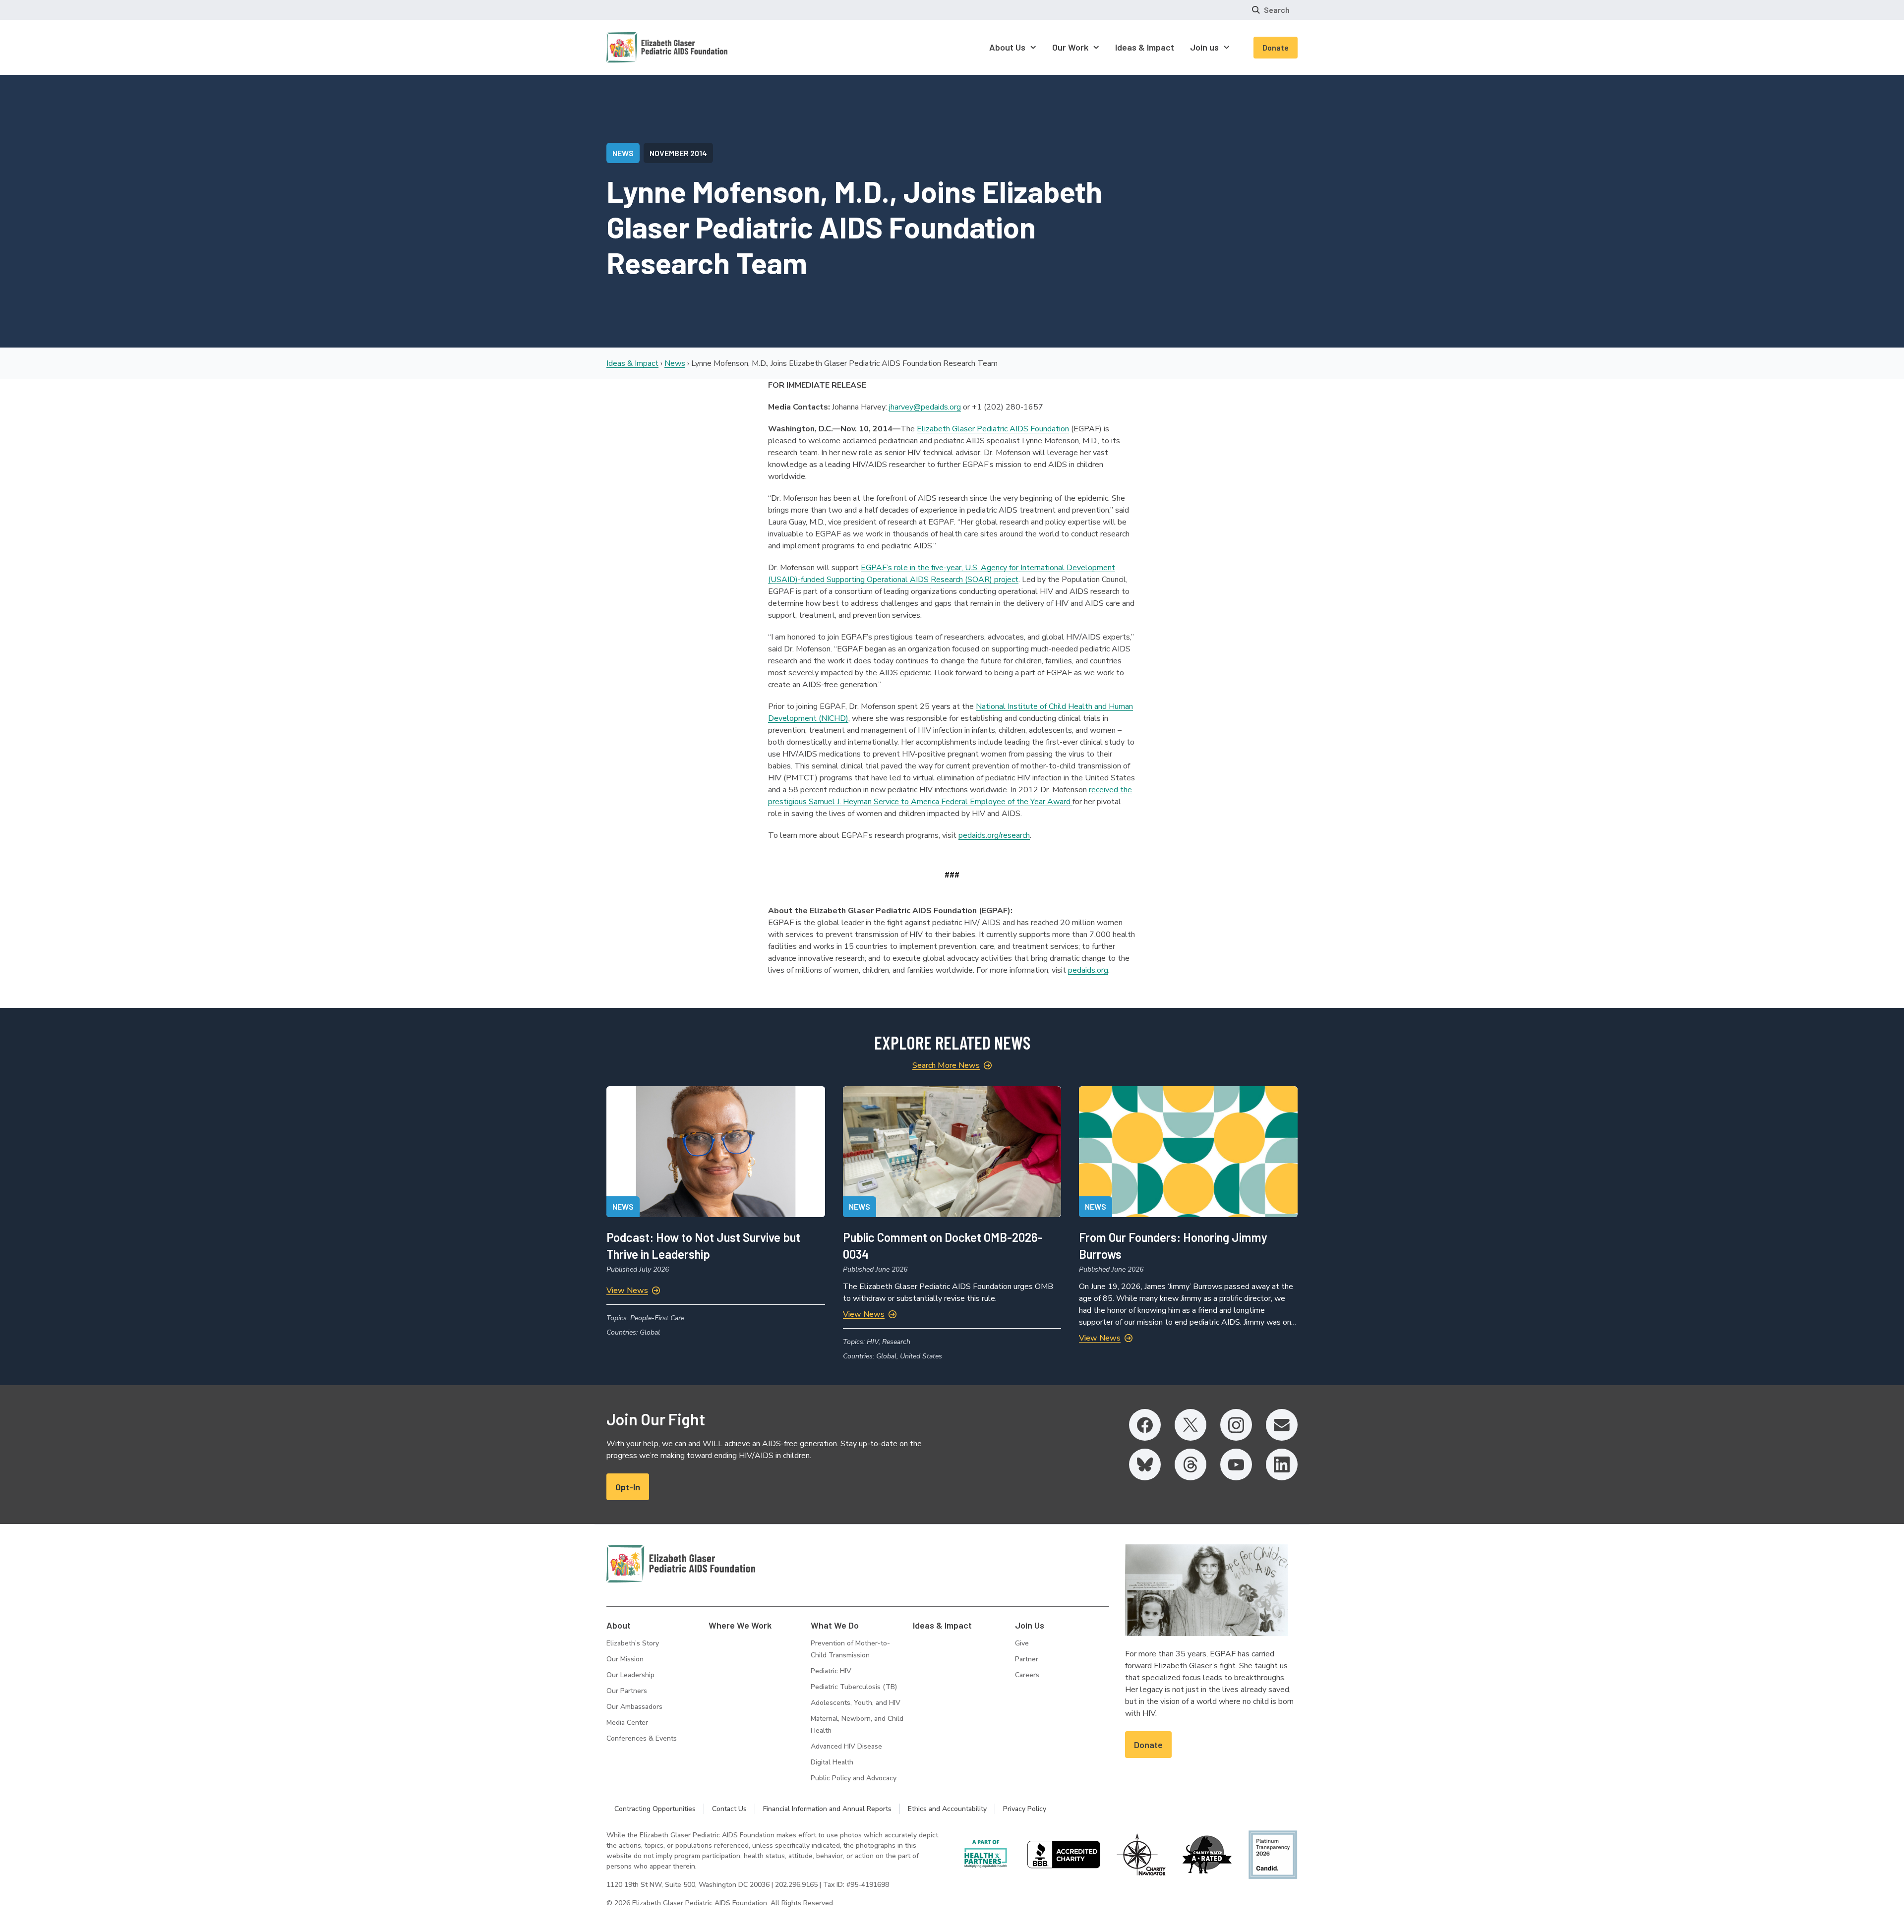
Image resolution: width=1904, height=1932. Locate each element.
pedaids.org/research (994, 835)
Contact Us (729, 1809)
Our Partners (627, 1691)
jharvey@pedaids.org (925, 407)
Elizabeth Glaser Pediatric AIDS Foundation (993, 429)
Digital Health (832, 1762)
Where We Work (740, 1625)
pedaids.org (1088, 970)
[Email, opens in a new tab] (1282, 1425)
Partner (1027, 1659)
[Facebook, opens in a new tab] (1145, 1425)
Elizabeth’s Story (633, 1643)
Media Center (627, 1723)
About (619, 1625)
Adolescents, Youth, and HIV (856, 1703)
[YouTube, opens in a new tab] (1236, 1464)
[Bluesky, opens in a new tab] (1145, 1464)
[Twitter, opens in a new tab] (1190, 1425)
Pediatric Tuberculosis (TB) (854, 1687)
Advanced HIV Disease (846, 1746)
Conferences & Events (642, 1738)
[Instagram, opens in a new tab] (1236, 1425)
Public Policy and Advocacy (854, 1778)
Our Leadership (630, 1675)
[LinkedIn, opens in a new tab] (1282, 1464)
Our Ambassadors (634, 1707)
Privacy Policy (1025, 1809)
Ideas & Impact (632, 363)
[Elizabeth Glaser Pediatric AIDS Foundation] (681, 1564)
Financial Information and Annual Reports (827, 1809)
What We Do (835, 1625)
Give (1022, 1643)
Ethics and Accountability (947, 1809)
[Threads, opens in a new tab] (1190, 1464)
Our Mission (625, 1659)
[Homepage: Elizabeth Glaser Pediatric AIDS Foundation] (641, 47)
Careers (1027, 1675)
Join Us (1030, 1625)
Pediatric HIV (831, 1671)
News (675, 363)
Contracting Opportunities (655, 1809)
